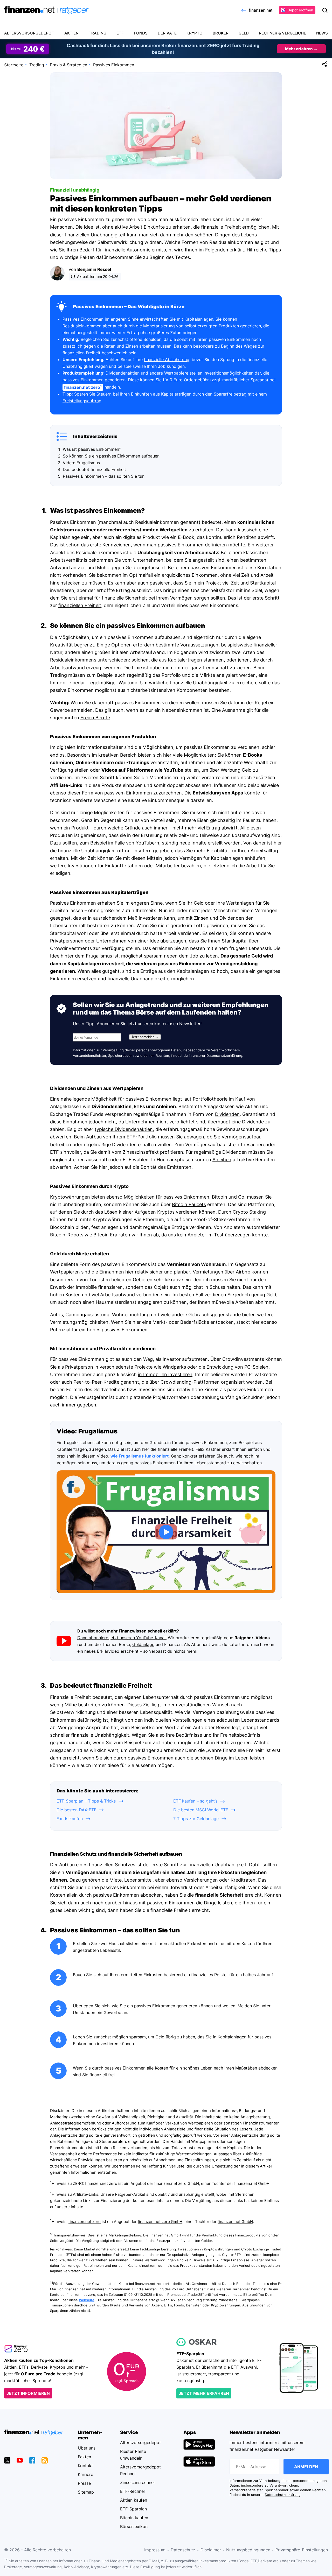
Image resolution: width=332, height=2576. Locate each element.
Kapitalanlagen (199, 319)
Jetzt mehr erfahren (204, 2393)
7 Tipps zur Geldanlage (196, 1819)
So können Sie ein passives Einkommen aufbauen (111, 456)
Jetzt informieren (28, 2393)
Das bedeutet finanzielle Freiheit (94, 469)
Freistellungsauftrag (82, 401)
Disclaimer (211, 2550)
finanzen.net (261, 10)
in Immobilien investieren (165, 1374)
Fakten (84, 2457)
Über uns (87, 2448)
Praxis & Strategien (68, 65)
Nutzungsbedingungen (248, 2550)
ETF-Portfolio (142, 1137)
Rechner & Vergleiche (282, 33)
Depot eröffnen (300, 10)
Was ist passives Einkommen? (92, 449)
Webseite (87, 2300)
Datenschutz (183, 2550)
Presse (84, 2483)
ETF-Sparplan (133, 2509)
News (322, 33)
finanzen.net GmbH (252, 2184)
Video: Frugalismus (81, 463)
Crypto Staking (249, 1212)
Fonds (141, 33)
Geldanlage (143, 1644)
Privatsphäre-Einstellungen (302, 2550)
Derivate (167, 33)
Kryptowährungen (70, 1197)
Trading (98, 33)
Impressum (155, 2550)
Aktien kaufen (134, 2500)
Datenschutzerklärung (224, 1056)
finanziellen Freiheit (80, 605)
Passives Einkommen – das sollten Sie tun (104, 476)
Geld (244, 33)
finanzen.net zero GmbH (177, 2184)
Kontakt (85, 2466)
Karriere (85, 2474)
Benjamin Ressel (94, 269)
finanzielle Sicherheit (124, 598)
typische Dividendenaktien (124, 1129)
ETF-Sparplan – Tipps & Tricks (86, 1801)
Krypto (195, 33)
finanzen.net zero (101, 2184)
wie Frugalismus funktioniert (140, 1456)
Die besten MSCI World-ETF (201, 1810)
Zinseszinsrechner (138, 2482)
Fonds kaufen (70, 1819)
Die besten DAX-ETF (76, 1810)
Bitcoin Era (105, 1235)
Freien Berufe (95, 718)
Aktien (71, 33)
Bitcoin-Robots (67, 1235)
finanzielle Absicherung (167, 360)
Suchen (325, 10)
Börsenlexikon (134, 2526)
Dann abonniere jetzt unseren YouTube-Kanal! (122, 1638)
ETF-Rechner (133, 2491)
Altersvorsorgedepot (29, 33)
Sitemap (86, 2492)
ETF (120, 33)
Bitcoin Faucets (189, 1204)
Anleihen (222, 1160)
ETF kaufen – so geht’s (195, 1801)
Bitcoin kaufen (134, 2518)
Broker (221, 33)
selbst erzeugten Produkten (211, 326)
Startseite (14, 65)
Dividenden (227, 1114)
